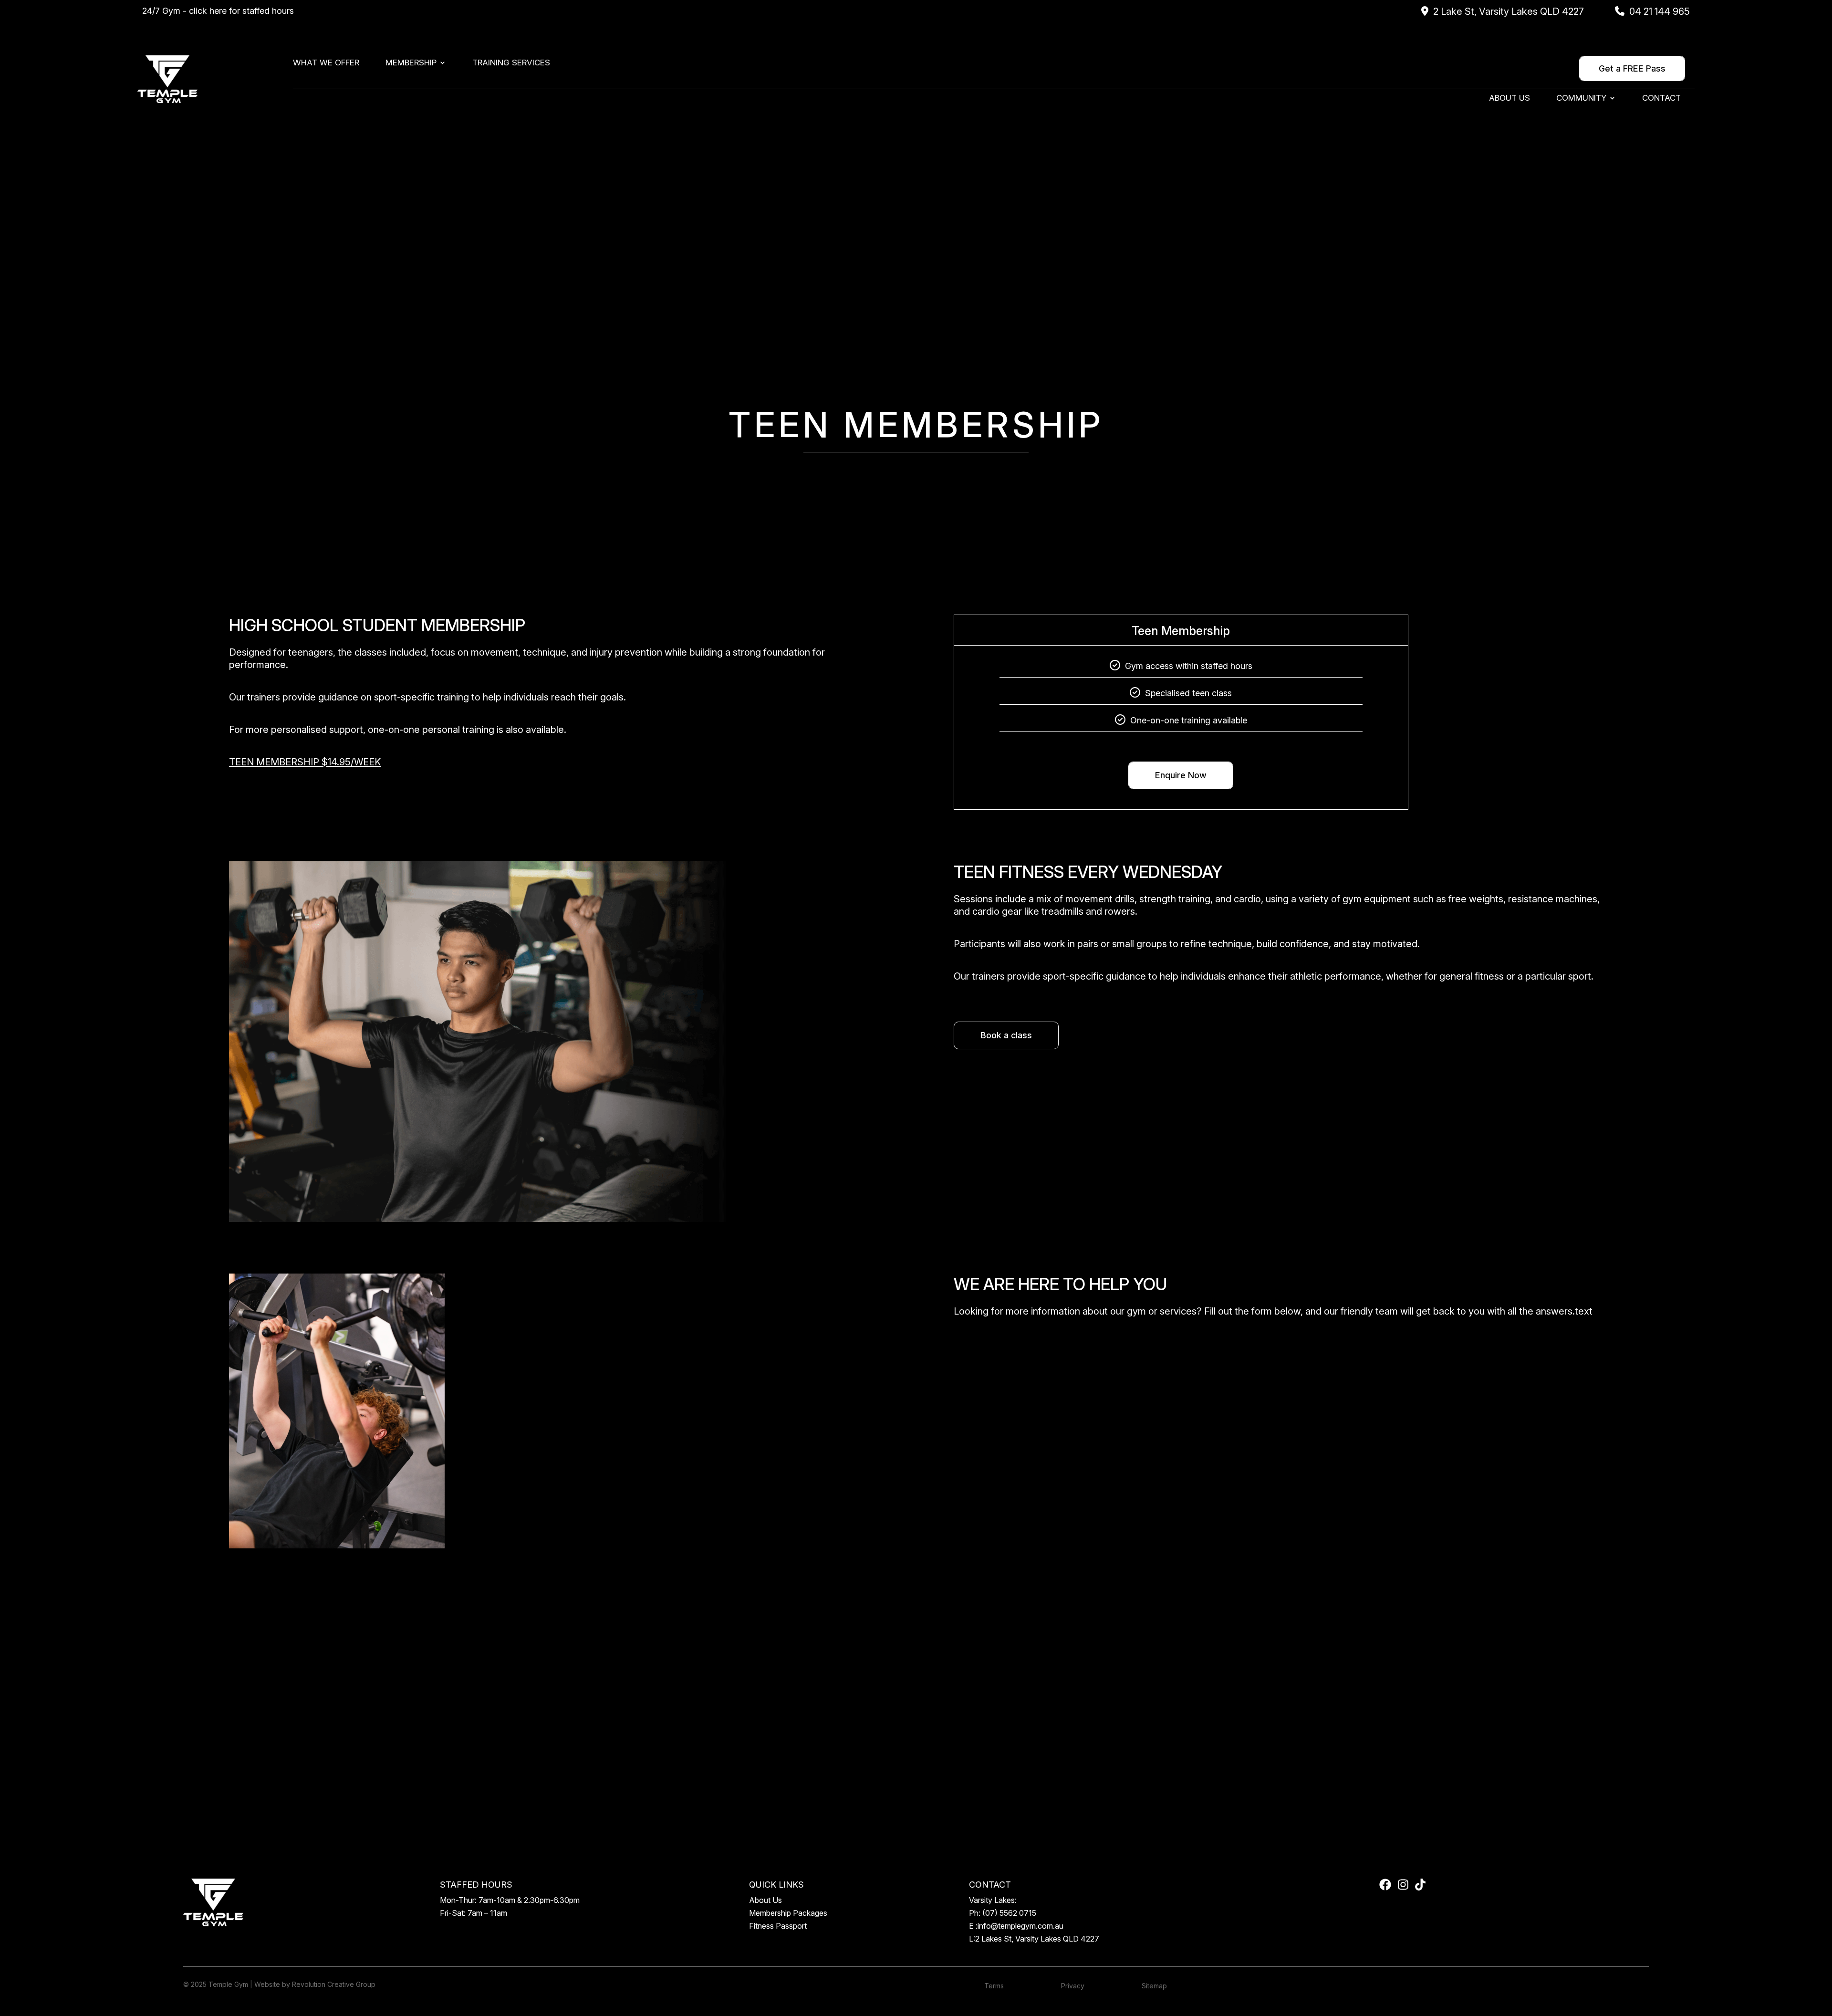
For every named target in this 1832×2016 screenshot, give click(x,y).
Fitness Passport (778, 1926)
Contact (1661, 99)
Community (1581, 99)
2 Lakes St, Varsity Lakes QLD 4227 (1037, 1939)
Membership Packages (788, 1913)
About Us (1509, 99)
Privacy (1073, 1986)
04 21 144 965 (1660, 11)
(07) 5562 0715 (1009, 1913)
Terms (994, 1986)
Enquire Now (1181, 775)
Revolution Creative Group (334, 1984)
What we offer (326, 63)
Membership (411, 63)
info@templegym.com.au (1020, 1926)
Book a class (1006, 1035)
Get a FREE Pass (1632, 68)
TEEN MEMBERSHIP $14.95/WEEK (305, 762)
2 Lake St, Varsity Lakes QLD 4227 (1509, 11)
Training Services (511, 63)
